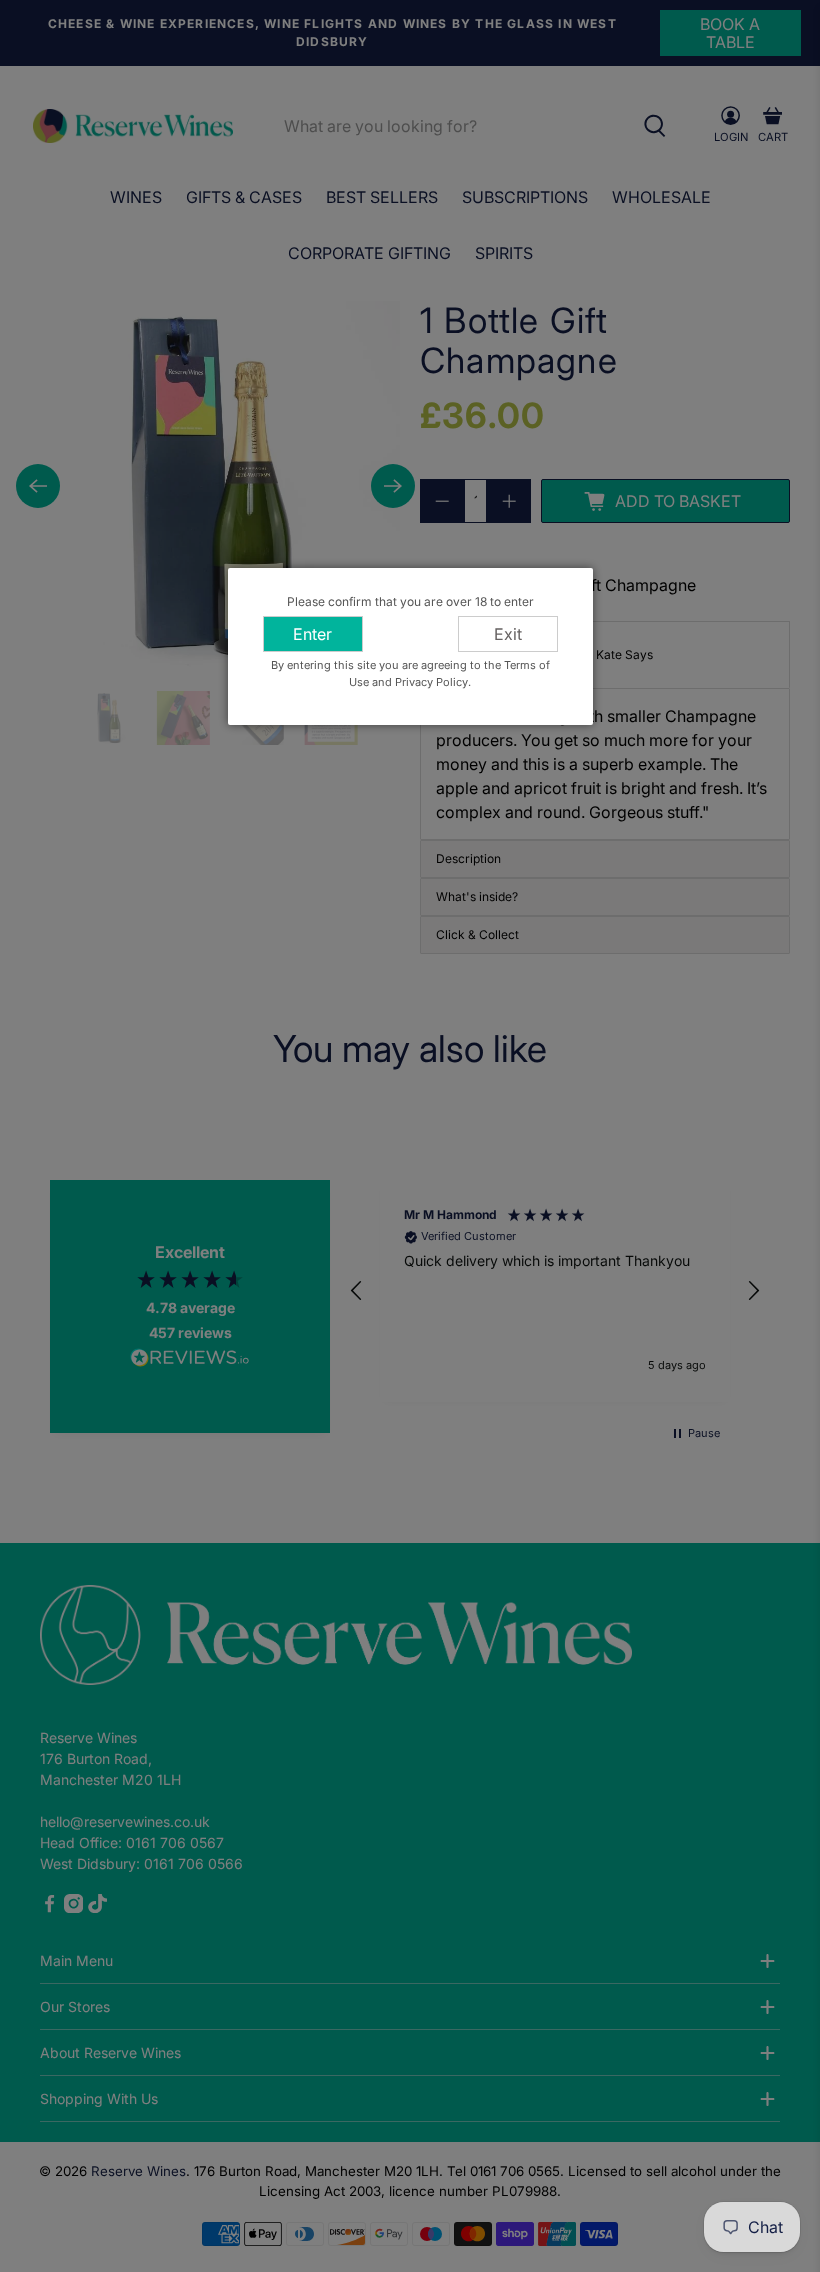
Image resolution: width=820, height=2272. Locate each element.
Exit (508, 634)
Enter (312, 634)
